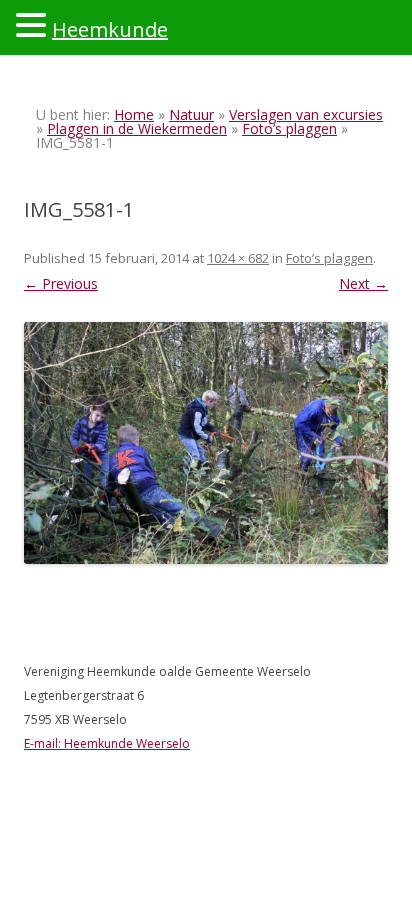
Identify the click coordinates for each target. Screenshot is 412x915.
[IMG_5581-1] (206, 443)
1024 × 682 (238, 258)
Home (134, 114)
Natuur (191, 114)
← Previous (61, 283)
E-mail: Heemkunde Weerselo (107, 743)
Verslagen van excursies (306, 114)
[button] (34, 24)
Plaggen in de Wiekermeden (137, 128)
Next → (363, 283)
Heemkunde (110, 29)
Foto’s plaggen (289, 128)
